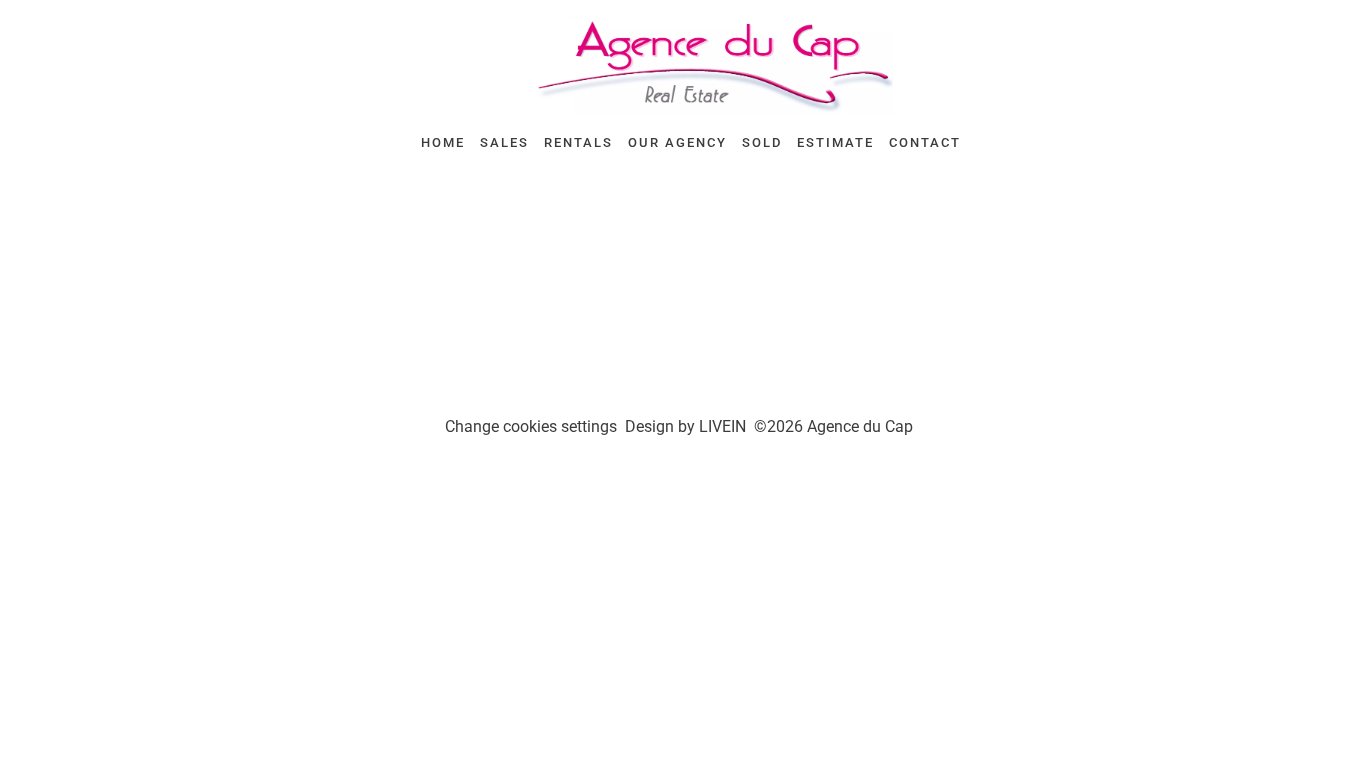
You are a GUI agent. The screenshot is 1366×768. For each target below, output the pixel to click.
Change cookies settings (531, 426)
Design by (685, 426)
